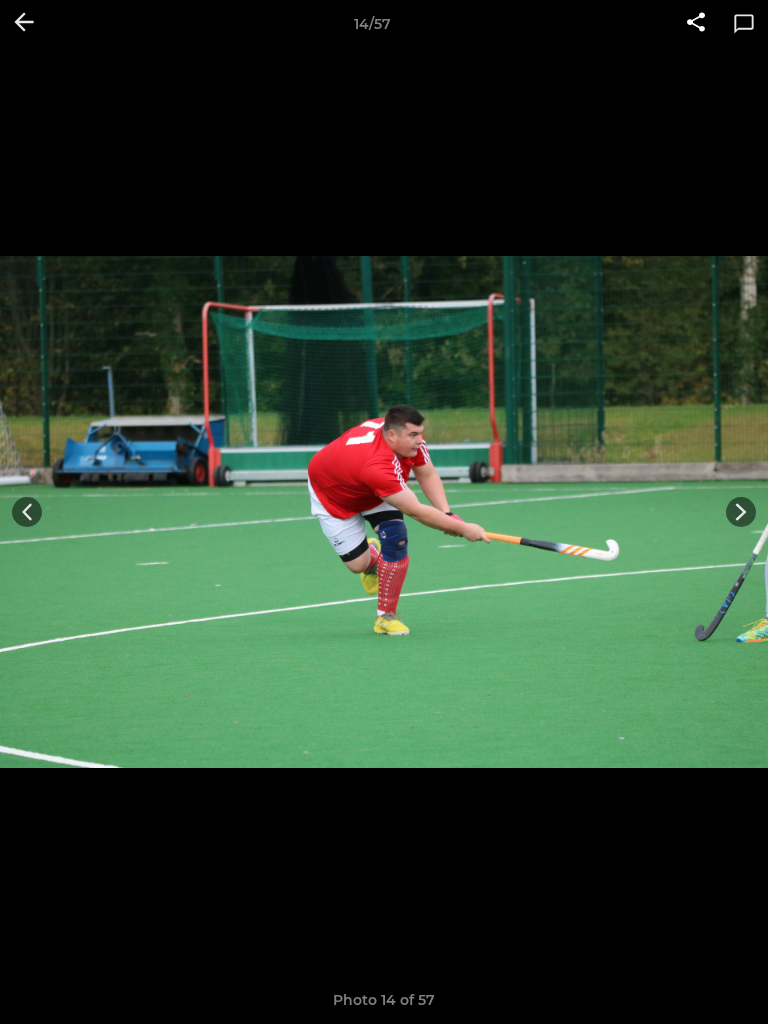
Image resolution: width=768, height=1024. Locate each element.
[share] (696, 24)
